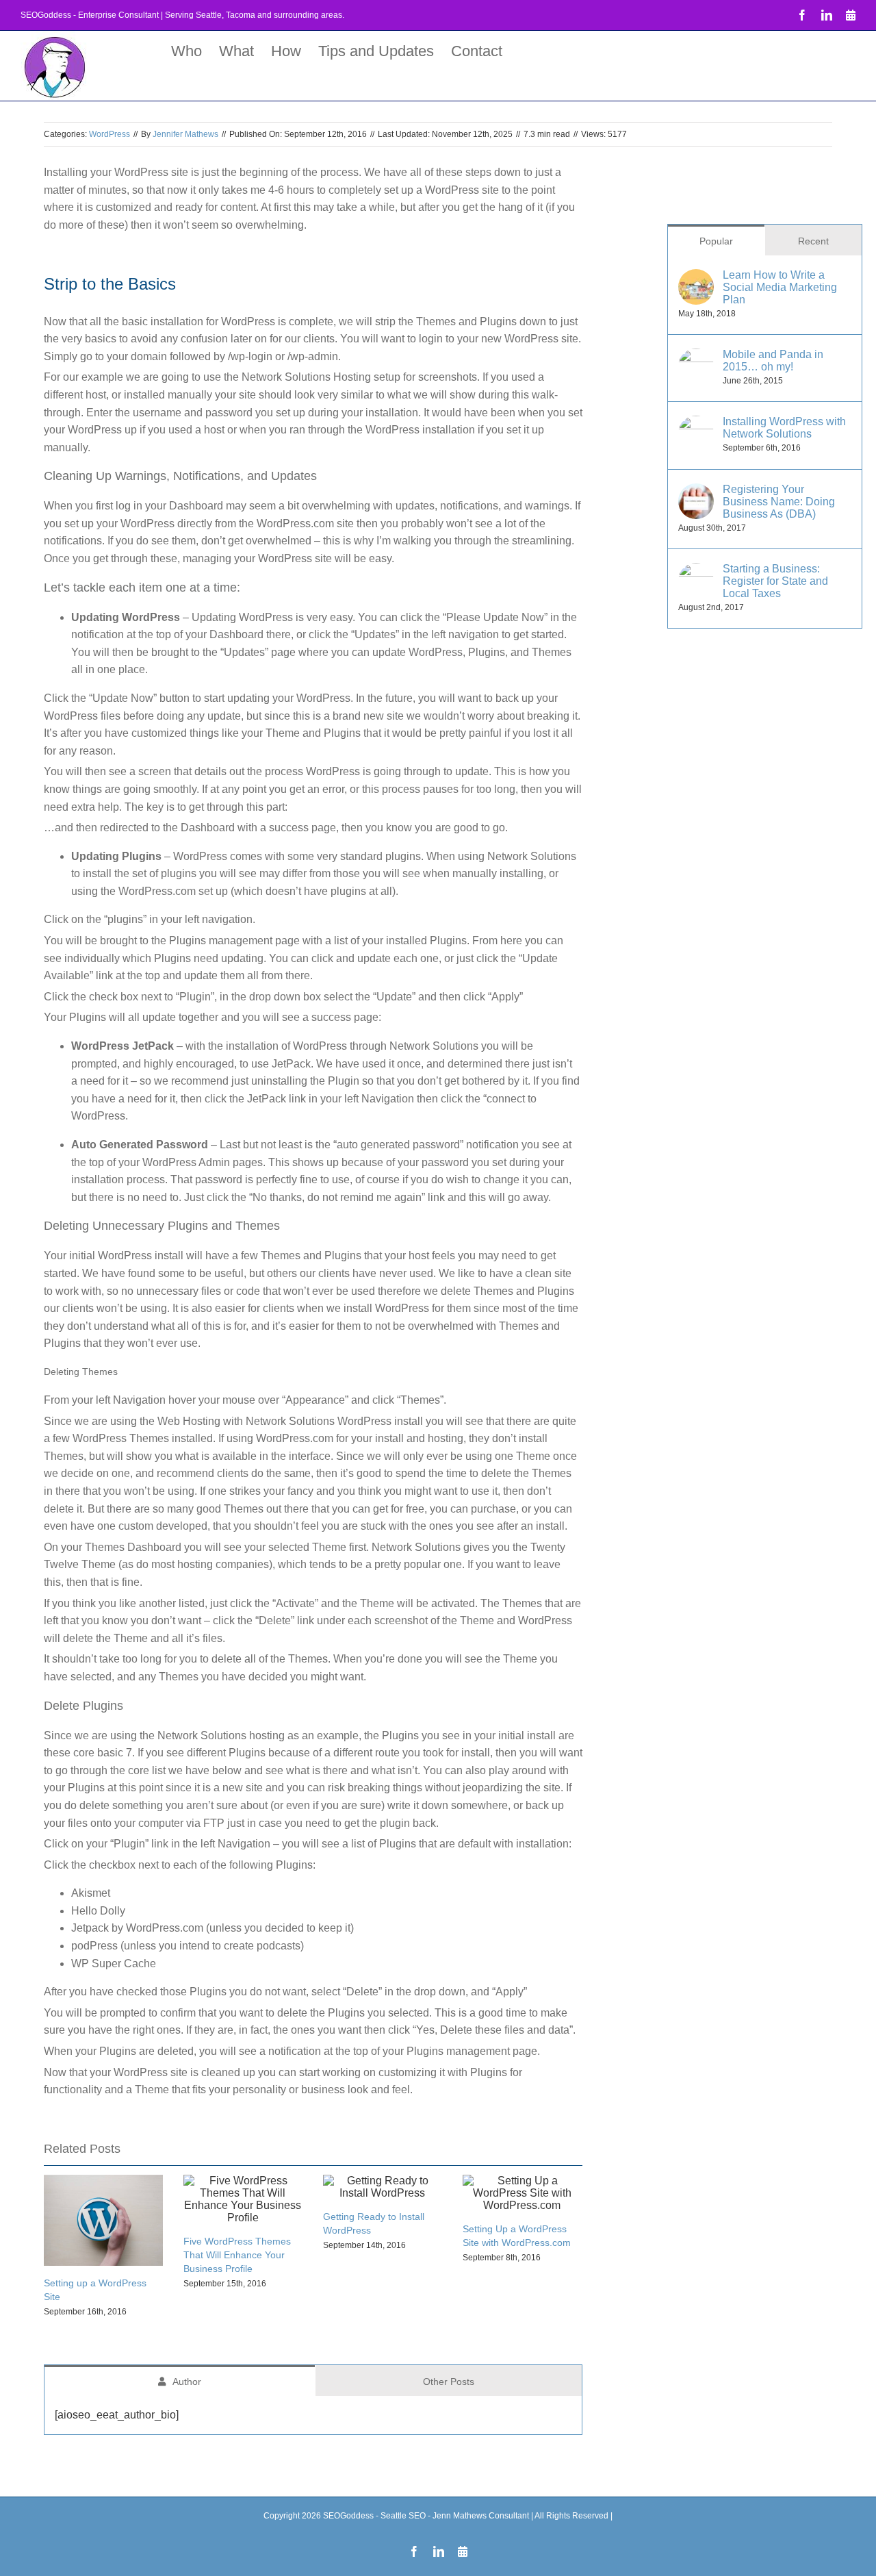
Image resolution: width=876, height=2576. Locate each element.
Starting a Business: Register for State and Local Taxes (775, 581)
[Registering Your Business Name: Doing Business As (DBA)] (696, 492)
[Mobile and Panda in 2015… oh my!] (696, 357)
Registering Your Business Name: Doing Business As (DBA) (779, 502)
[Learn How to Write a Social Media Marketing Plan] (696, 278)
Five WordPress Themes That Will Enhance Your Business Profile (237, 2255)
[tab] (180, 2381)
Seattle (209, 15)
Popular (716, 241)
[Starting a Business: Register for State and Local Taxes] (696, 571)
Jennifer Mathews (185, 134)
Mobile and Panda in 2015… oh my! (773, 361)
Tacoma (241, 15)
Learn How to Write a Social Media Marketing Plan (780, 287)
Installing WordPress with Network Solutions (784, 428)
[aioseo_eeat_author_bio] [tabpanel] (117, 2415)
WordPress (109, 134)
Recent (813, 241)
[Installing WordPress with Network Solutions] (696, 424)
